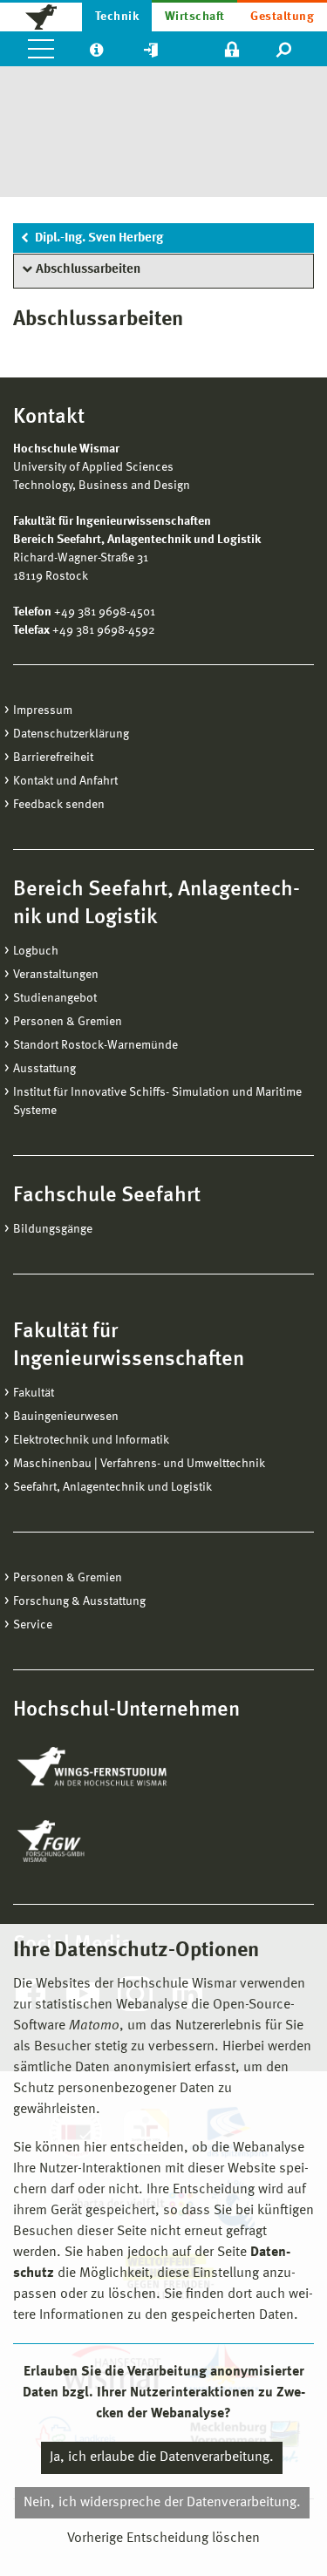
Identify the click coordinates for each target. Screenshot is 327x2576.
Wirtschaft (195, 17)
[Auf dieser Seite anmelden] (232, 49)
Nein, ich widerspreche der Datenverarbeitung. (162, 2503)
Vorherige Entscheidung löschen (163, 2539)
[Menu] (41, 49)
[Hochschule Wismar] (41, 16)
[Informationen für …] (96, 49)
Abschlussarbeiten (88, 270)
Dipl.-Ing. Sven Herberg (99, 238)
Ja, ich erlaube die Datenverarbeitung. (162, 2457)
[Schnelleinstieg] (151, 49)
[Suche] (285, 49)
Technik (117, 17)
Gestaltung (282, 17)
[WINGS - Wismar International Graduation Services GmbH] (111, 1768)
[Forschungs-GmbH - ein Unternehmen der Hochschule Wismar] (92, 1841)
